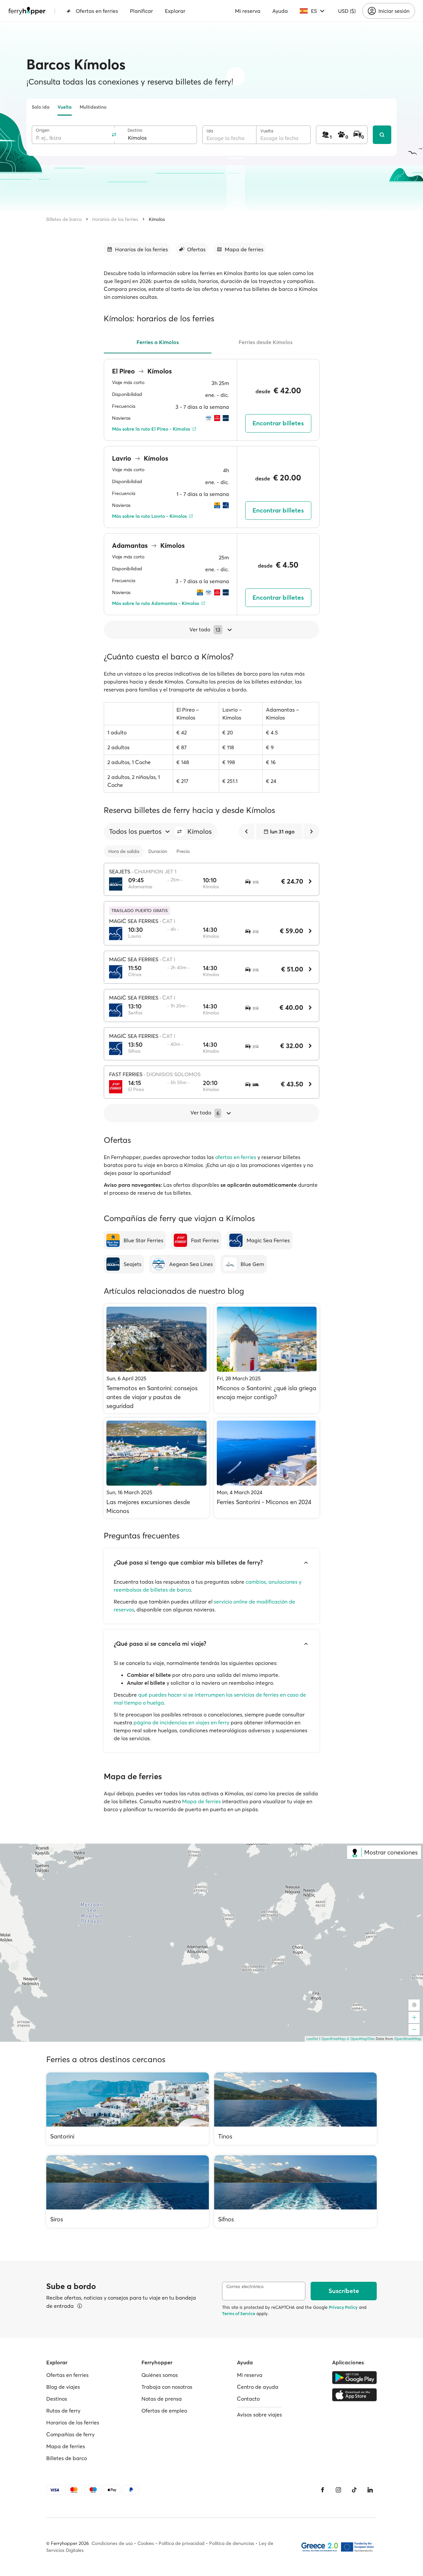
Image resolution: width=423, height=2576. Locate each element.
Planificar (141, 11)
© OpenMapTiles (361, 2039)
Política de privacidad (182, 2543)
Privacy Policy (343, 2307)
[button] (179, 831)
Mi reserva (248, 11)
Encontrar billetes (278, 423)
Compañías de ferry (70, 2434)
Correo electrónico (245, 2287)
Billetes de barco (64, 219)
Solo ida (41, 107)
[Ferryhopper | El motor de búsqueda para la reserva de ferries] (27, 11)
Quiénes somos (160, 2375)
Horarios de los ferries (115, 219)
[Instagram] (338, 2490)
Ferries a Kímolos (158, 342)
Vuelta (65, 107)
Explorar (175, 11)
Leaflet (312, 2039)
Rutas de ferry (63, 2411)
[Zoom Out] (414, 2029)
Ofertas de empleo (164, 2411)
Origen (42, 130)
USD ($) (347, 11)
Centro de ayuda (258, 2387)
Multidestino (93, 107)
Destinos (57, 2399)
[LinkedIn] (370, 2490)
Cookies (146, 2543)
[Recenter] (414, 2005)
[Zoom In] (414, 2018)
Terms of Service (239, 2313)
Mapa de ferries (201, 1801)
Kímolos (157, 219)
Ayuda (280, 11)
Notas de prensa (162, 2399)
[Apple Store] (354, 2395)
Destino (135, 130)
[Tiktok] (354, 2490)
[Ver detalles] (80, 2306)
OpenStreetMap (408, 2039)
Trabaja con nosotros (167, 2387)
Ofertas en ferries (97, 11)
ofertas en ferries (236, 1157)
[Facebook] (323, 2490)
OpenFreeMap (333, 2039)
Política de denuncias (232, 2543)
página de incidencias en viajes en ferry (181, 1722)
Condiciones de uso (112, 2543)
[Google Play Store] (354, 2378)
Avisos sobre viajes (259, 2415)
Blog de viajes (63, 2387)
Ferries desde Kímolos (266, 342)
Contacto (248, 2399)
